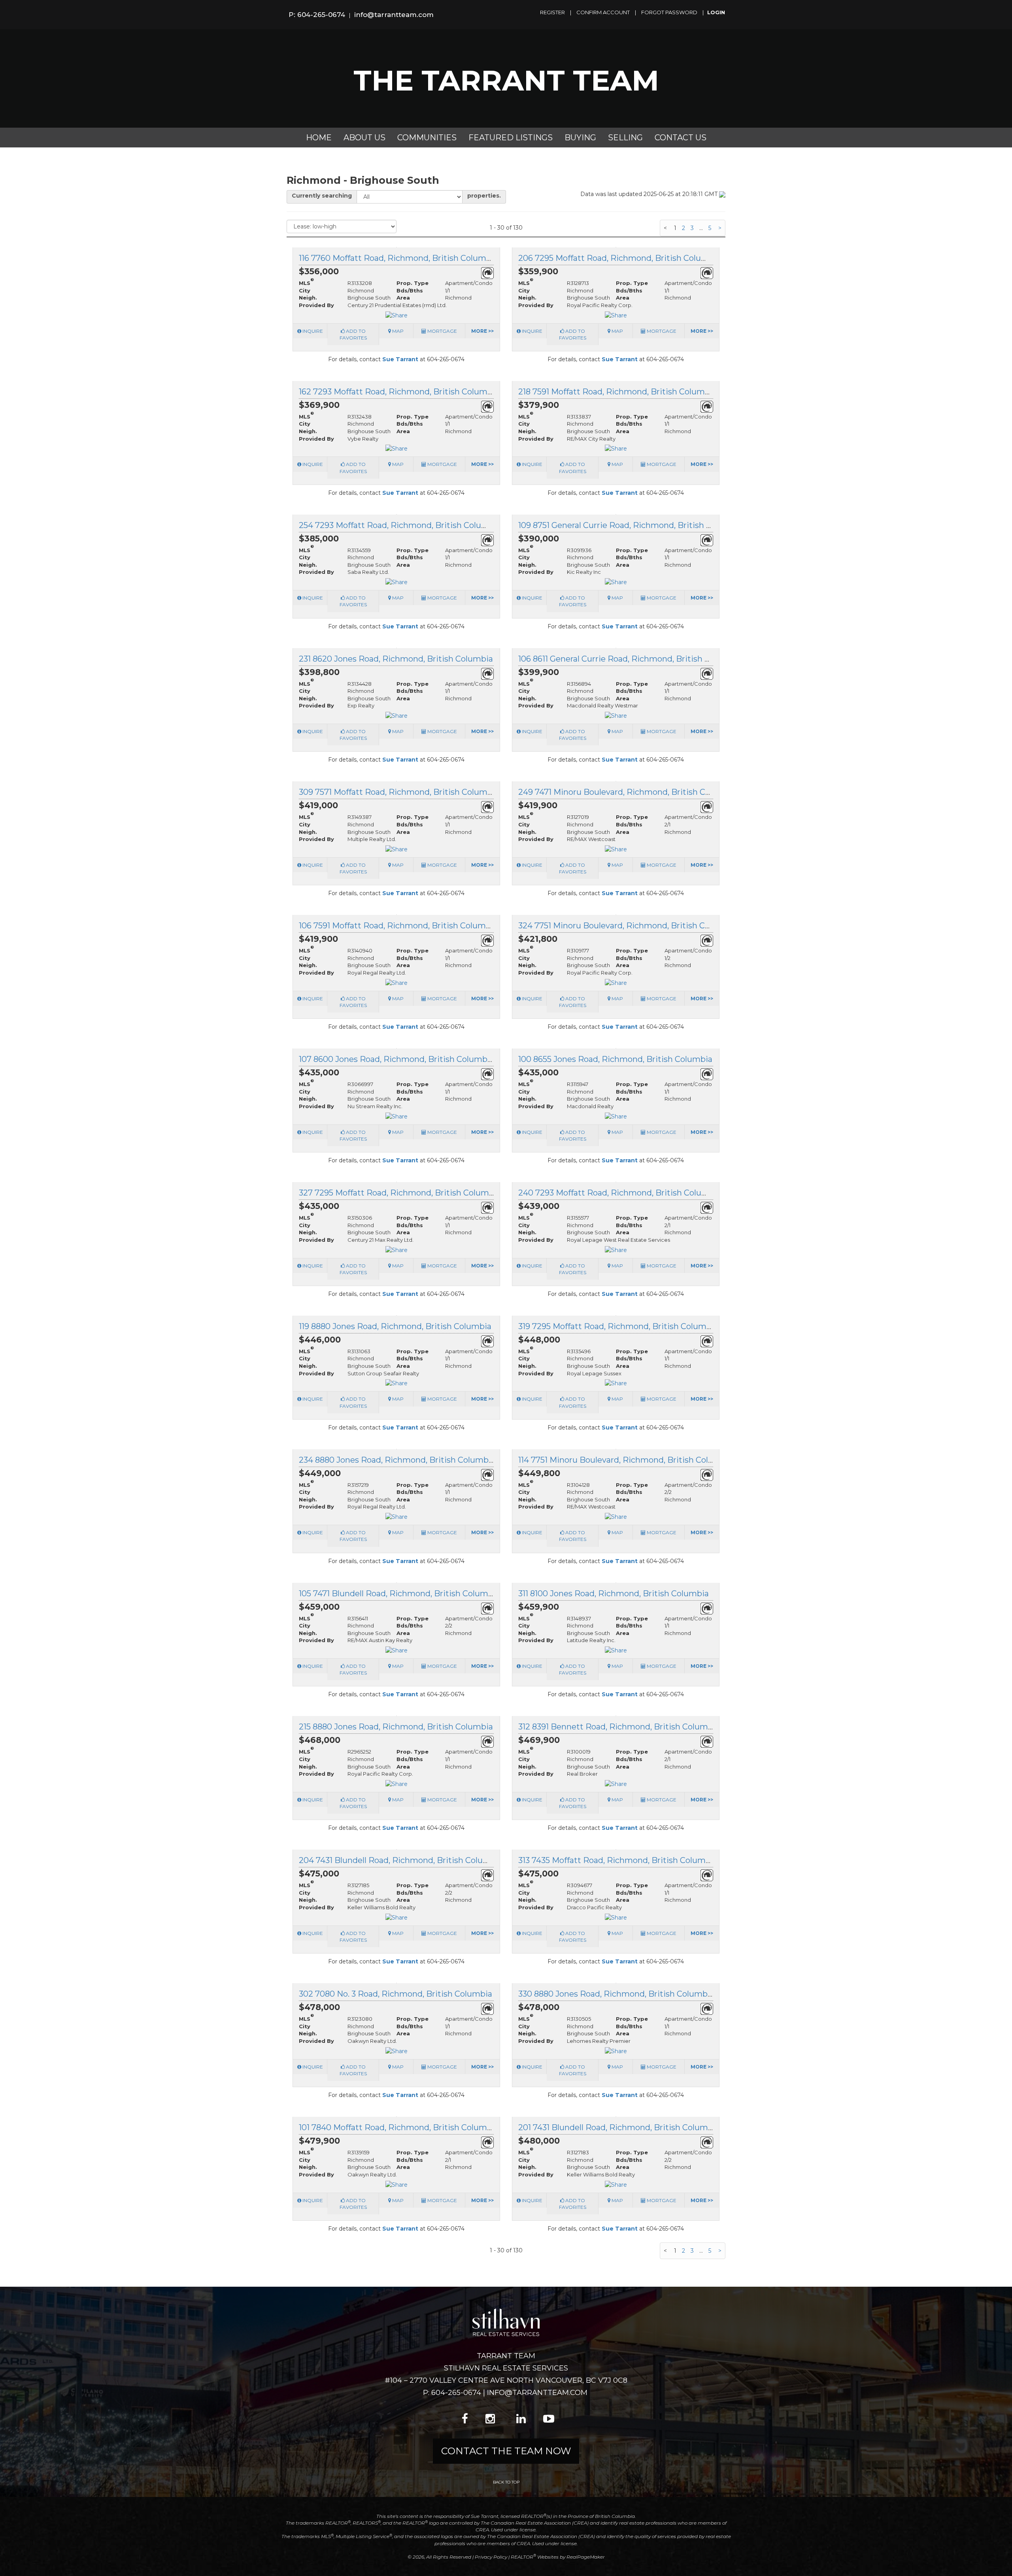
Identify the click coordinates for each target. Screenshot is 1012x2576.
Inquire (312, 331)
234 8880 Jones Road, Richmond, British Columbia (397, 1460)
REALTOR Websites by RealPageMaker (558, 2557)
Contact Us (681, 138)
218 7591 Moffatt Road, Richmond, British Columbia (617, 392)
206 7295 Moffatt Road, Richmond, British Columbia (620, 258)
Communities (427, 138)
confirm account (603, 12)
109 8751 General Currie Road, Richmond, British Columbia (631, 525)
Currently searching (322, 196)
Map (397, 331)
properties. (484, 196)
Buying (580, 138)
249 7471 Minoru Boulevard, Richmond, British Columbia (628, 792)
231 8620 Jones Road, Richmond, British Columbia (396, 659)
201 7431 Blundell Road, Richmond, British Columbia (619, 2127)
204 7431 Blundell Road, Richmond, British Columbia (401, 1860)
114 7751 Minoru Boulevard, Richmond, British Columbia (626, 1460)
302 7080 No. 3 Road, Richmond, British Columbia (396, 1994)
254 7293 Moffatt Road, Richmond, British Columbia (400, 525)
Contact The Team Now (506, 2451)
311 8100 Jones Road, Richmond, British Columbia (614, 1593)
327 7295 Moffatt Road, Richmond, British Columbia (400, 1193)
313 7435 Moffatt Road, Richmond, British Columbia (618, 1860)
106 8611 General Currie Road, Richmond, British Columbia (630, 659)
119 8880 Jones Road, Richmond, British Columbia (395, 1326)
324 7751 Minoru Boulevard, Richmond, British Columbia (628, 926)
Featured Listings (511, 138)
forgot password (669, 12)
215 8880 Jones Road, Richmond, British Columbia (396, 1727)
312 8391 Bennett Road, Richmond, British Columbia (619, 1727)
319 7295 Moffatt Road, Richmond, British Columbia (618, 1326)
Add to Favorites (353, 334)
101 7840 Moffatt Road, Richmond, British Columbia (399, 2127)
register (552, 12)
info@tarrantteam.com (394, 15)
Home (319, 138)
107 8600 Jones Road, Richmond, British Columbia (396, 1059)
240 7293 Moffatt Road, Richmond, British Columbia (620, 1193)
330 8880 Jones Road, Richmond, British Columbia (616, 1994)
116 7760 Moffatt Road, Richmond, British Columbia (398, 258)
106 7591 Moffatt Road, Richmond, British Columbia (398, 926)
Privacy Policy (491, 2557)
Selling (625, 138)
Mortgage (442, 331)
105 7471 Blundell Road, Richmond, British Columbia (399, 1593)
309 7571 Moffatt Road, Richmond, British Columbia (399, 792)
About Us (364, 138)
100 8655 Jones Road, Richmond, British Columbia (615, 1059)
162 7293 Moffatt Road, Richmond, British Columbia (399, 392)
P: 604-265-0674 (317, 15)
